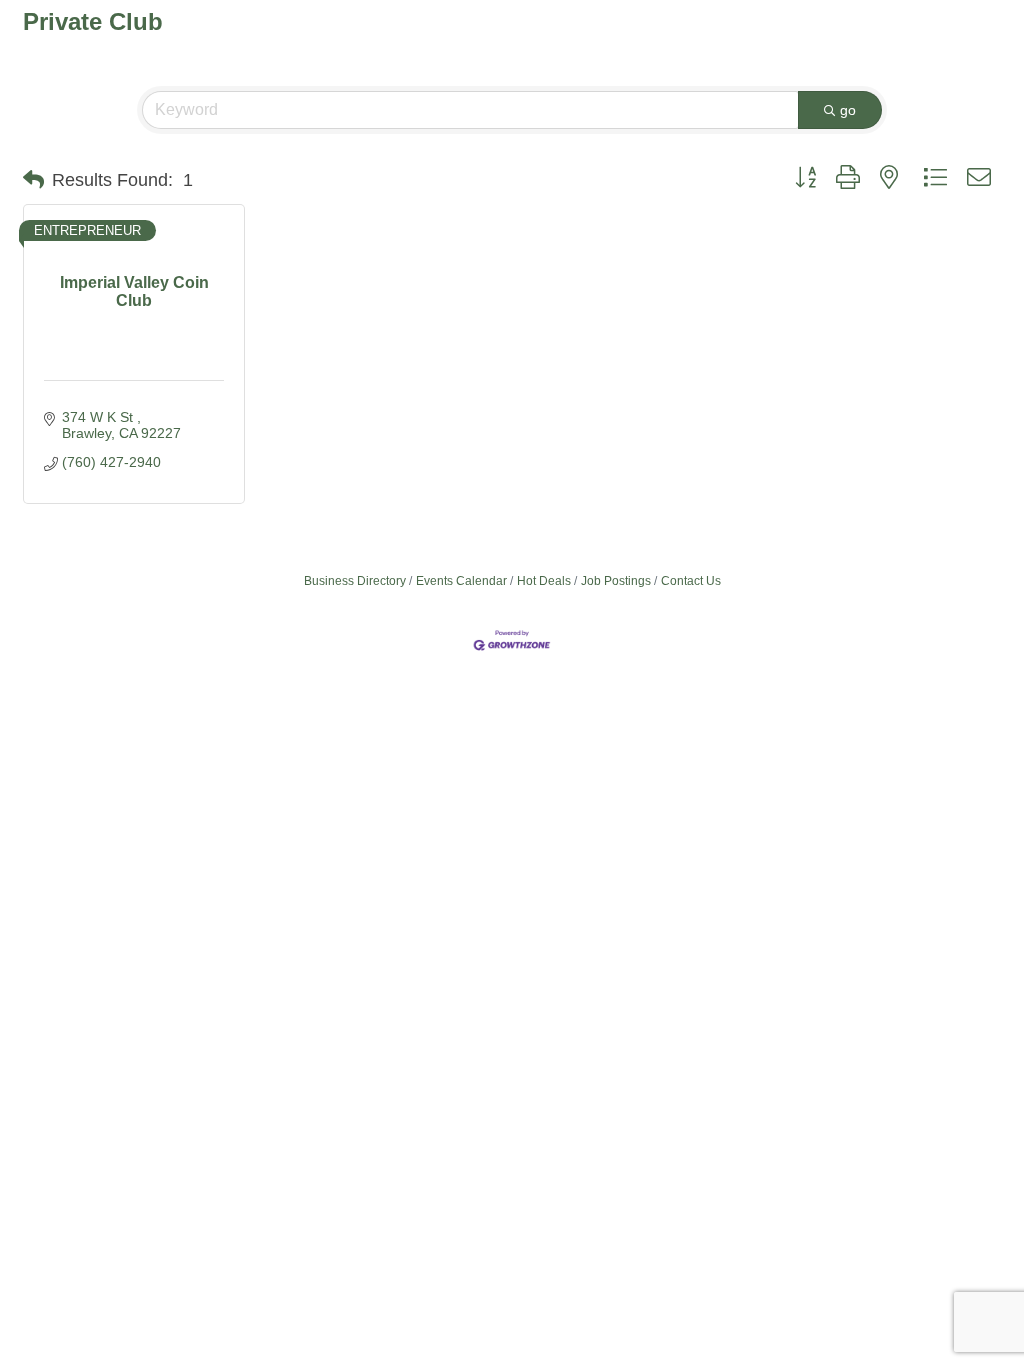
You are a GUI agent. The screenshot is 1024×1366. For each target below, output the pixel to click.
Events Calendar (461, 581)
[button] (33, 180)
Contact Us (691, 581)
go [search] (848, 110)
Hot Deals (544, 581)
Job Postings (616, 581)
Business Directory (355, 581)
